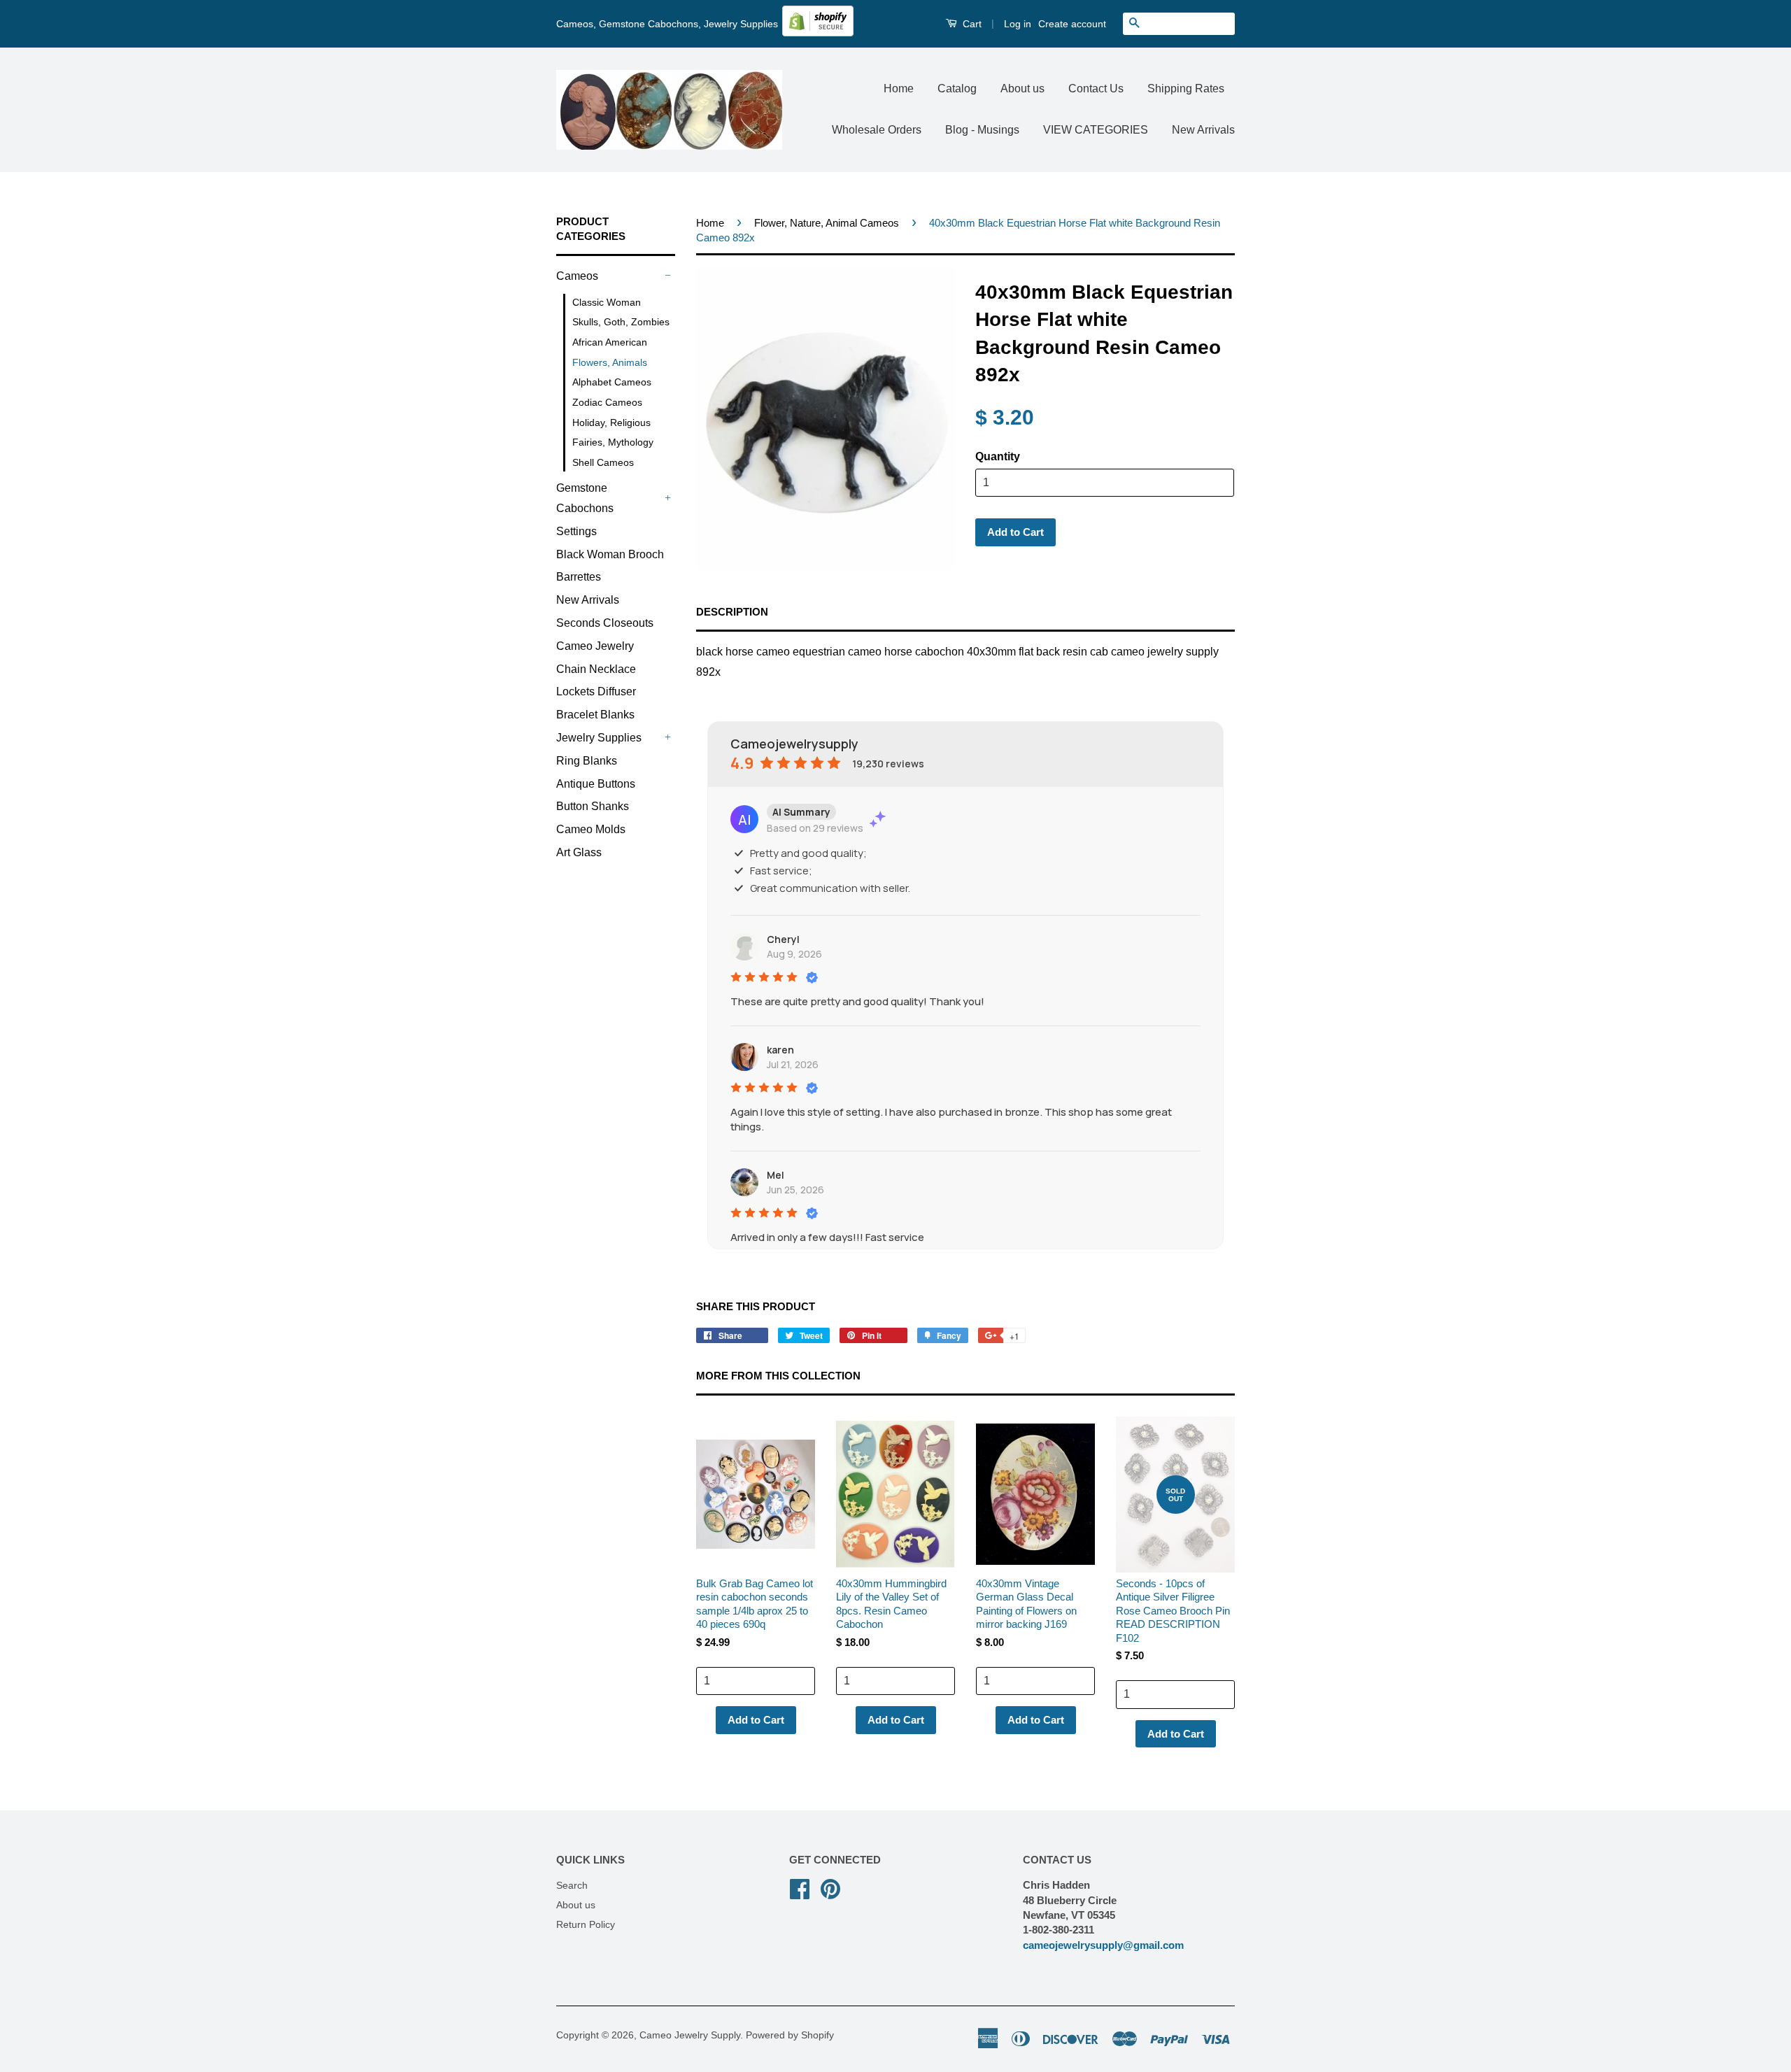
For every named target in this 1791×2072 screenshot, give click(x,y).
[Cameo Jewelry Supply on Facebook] (800, 1888)
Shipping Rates (1186, 88)
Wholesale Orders (877, 130)
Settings (576, 531)
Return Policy (586, 1925)
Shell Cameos (603, 462)
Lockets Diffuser (596, 691)
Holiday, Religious (611, 423)
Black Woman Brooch (610, 554)
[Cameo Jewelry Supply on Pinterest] (830, 1888)
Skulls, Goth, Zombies (621, 322)
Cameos (577, 276)
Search (572, 1886)
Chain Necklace (596, 669)
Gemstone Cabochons (585, 498)
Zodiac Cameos (607, 402)
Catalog (957, 88)
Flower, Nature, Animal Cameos (827, 223)
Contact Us (1096, 88)
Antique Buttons (596, 784)
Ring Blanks (587, 761)
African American (610, 342)
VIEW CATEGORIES (1096, 130)
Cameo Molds (591, 829)
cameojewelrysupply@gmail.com (1103, 1945)
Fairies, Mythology (613, 442)
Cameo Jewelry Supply (690, 2035)
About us (1022, 88)
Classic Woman (607, 302)
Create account (1072, 24)
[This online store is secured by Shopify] (818, 33)
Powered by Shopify (790, 2035)
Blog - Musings (982, 130)
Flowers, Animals (610, 362)
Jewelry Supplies (599, 738)
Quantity (998, 456)
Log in (1018, 24)
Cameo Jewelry (595, 646)
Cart (971, 24)
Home (899, 88)
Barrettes (579, 577)
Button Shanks (593, 806)
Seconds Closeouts (605, 623)
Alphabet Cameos (612, 382)
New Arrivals (1203, 130)
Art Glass (579, 852)
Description (732, 612)
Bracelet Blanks (595, 715)
